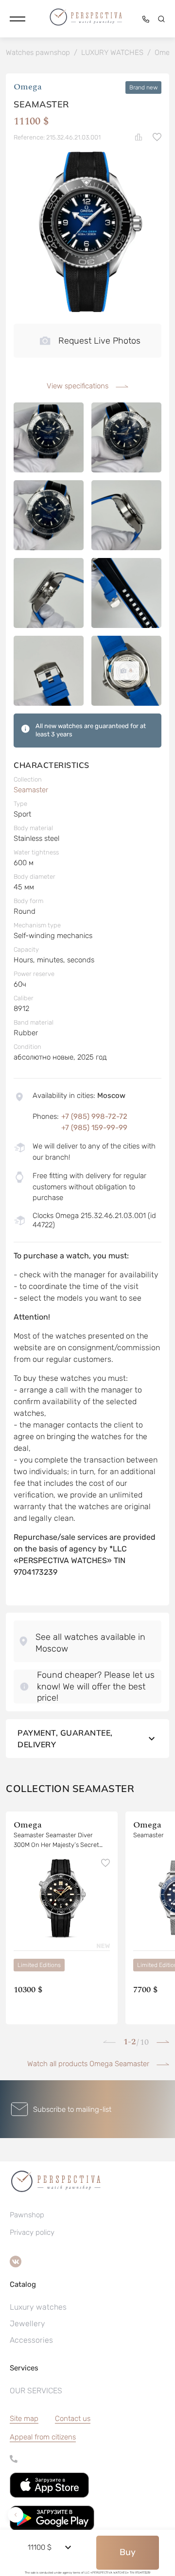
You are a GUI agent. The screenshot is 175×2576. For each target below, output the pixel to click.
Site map (24, 2419)
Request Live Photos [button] (99, 341)
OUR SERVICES (36, 2391)
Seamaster (31, 790)
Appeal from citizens (43, 2437)
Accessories (31, 2340)
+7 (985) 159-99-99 (94, 1128)
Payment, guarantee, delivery (65, 1739)
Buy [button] (128, 2552)
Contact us (73, 2419)
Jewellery (27, 2324)
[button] (17, 19)
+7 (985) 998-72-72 (94, 1116)
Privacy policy (32, 2232)
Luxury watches (38, 2307)
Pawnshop (27, 2215)
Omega (28, 87)
